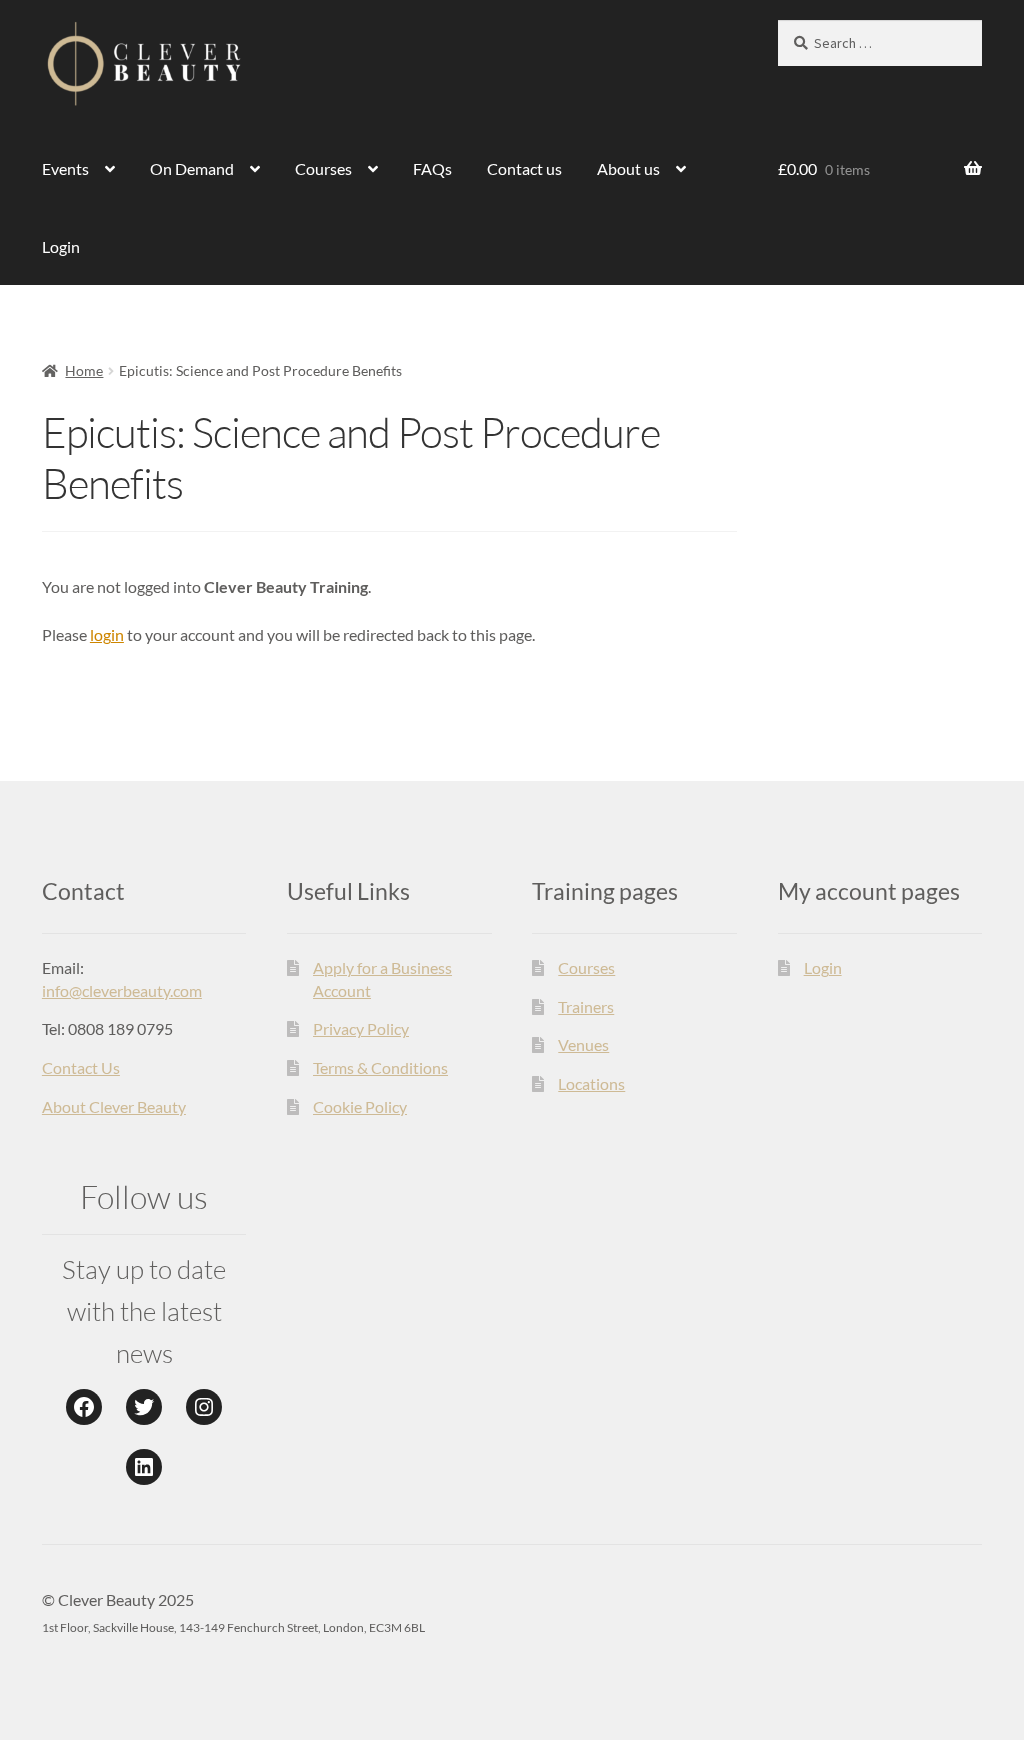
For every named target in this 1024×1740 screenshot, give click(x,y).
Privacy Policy (361, 1028)
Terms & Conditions (380, 1067)
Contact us (524, 168)
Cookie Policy (360, 1106)
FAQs (432, 168)
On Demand (192, 168)
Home (84, 370)
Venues (583, 1044)
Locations (591, 1083)
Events (65, 168)
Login (61, 246)
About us (628, 168)
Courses (323, 168)
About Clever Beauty (114, 1106)
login (107, 634)
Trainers (586, 1006)
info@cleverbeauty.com (122, 990)
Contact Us (81, 1067)
